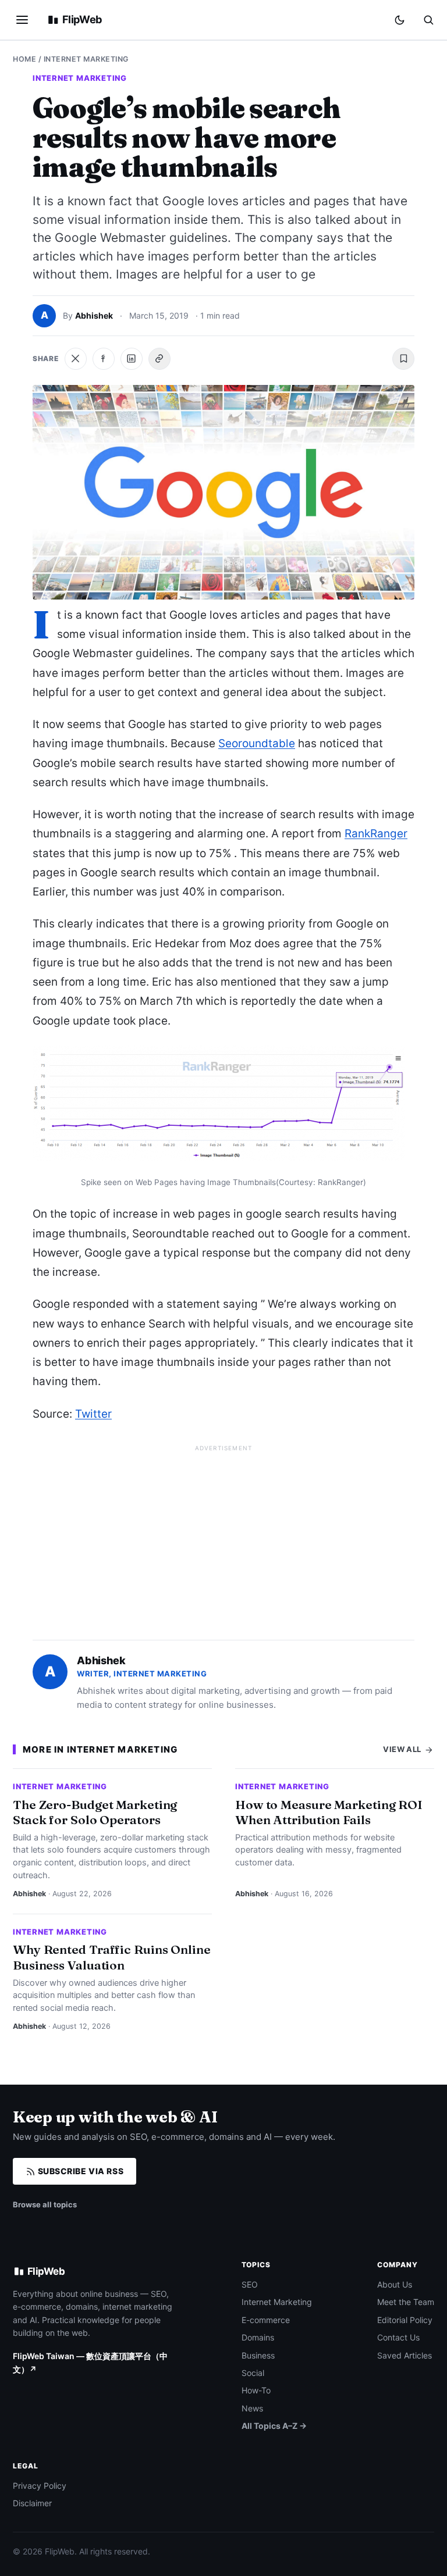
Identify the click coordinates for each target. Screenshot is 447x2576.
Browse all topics (45, 2204)
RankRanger (376, 834)
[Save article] (403, 359)
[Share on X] (76, 359)
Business (258, 2355)
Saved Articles (405, 2355)
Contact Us (398, 2337)
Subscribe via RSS (79, 2171)
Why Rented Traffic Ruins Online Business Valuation (112, 1957)
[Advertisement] (223, 1537)
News (252, 2408)
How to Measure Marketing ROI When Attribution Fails (329, 1812)
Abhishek (94, 315)
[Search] (428, 20)
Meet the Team (406, 2302)
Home (24, 59)
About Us (395, 2284)
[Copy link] (159, 359)
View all (403, 1749)
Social (253, 2373)
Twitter (93, 1414)
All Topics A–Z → (274, 2426)
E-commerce (266, 2320)
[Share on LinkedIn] (132, 359)
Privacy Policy (40, 2486)
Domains (258, 2337)
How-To (256, 2390)
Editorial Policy (405, 2320)
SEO (250, 2284)
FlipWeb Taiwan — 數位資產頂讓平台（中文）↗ (90, 2362)
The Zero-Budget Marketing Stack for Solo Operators (95, 1812)
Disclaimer (32, 2503)
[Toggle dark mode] (400, 20)
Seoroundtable (257, 743)
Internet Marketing (86, 59)
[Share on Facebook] (104, 359)
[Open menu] (22, 20)
